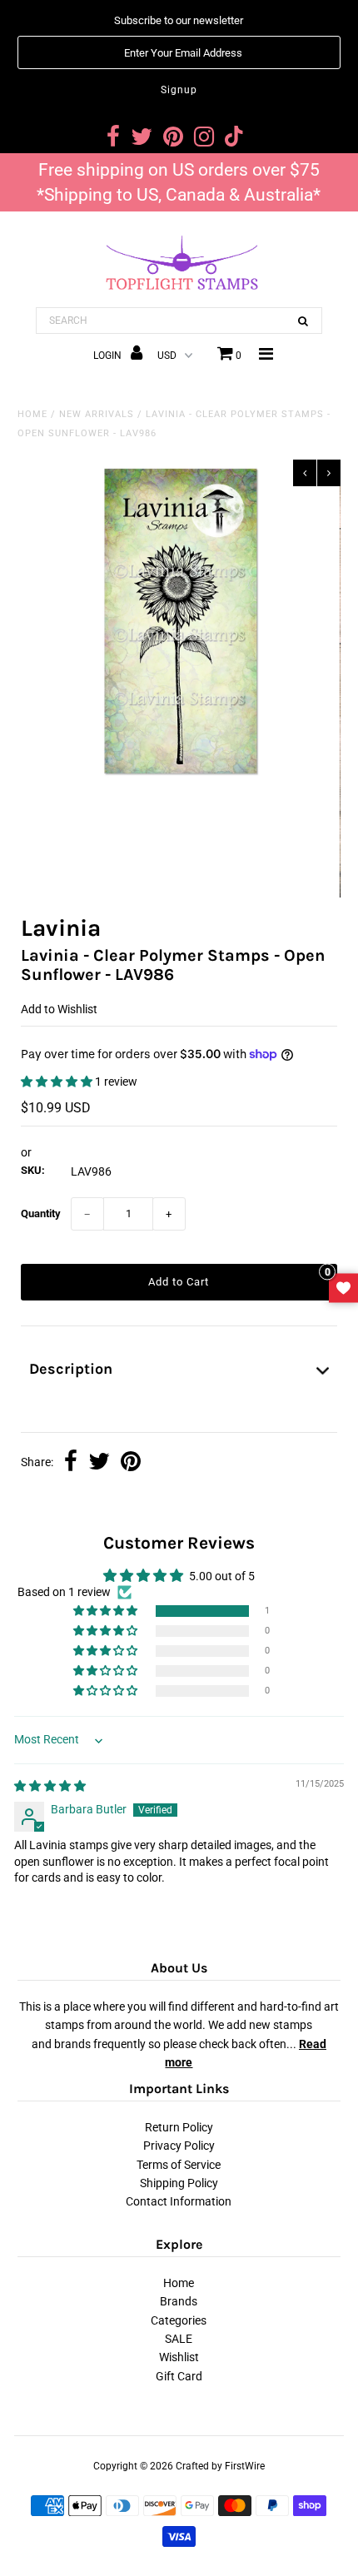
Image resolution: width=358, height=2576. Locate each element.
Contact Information (179, 2201)
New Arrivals (97, 414)
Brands (179, 2301)
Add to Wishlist (59, 1009)
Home (32, 414)
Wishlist (179, 2357)
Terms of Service (179, 2165)
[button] (58, 1082)
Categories (179, 2320)
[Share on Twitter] (99, 1463)
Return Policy (179, 2127)
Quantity (41, 1213)
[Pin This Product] (131, 1463)
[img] (50, 1786)
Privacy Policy (179, 2146)
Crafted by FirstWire (220, 2466)
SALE (179, 2339)
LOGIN (109, 356)
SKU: (33, 1170)
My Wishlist (343, 1288)
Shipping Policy (179, 2183)
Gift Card (179, 2376)
